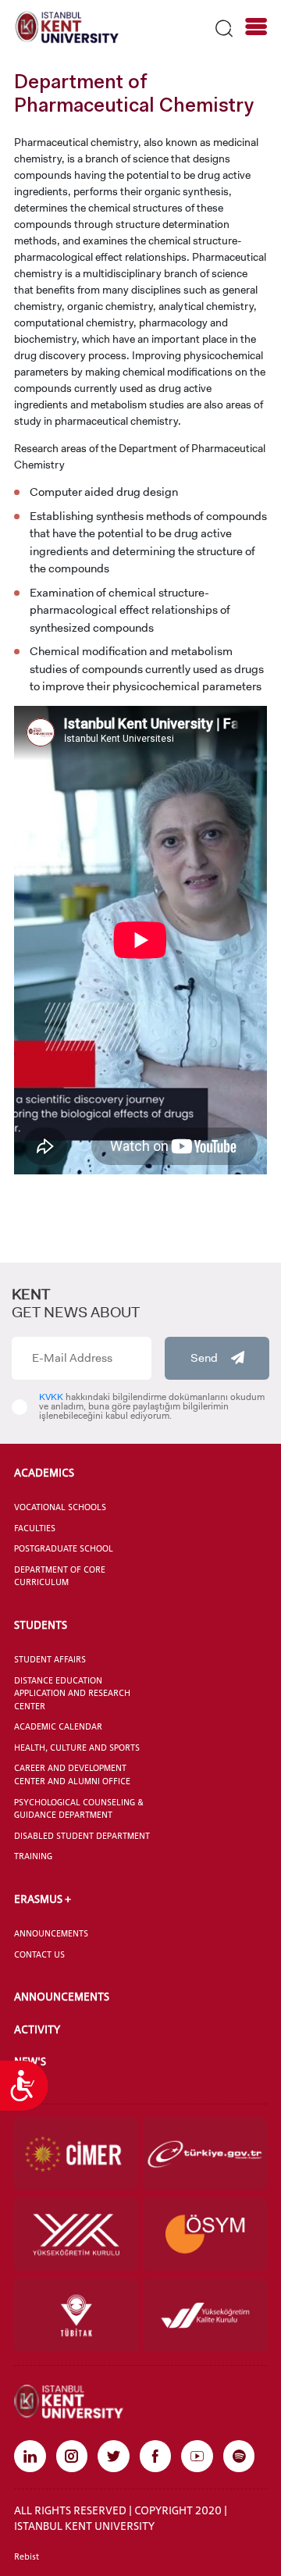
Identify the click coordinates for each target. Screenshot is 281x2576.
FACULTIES (35, 1528)
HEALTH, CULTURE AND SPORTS (77, 1748)
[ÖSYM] (205, 2234)
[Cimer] (76, 2154)
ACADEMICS (44, 1472)
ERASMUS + (43, 1899)
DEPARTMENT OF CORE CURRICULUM (60, 1576)
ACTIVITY (37, 2029)
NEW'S (30, 2061)
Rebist (27, 2556)
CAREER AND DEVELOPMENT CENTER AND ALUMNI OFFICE (72, 1774)
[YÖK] (76, 2234)
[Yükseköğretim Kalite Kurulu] (205, 2315)
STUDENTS (41, 1625)
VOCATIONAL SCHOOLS (60, 1507)
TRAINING (33, 1856)
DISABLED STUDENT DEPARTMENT (82, 1836)
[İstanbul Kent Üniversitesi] (67, 27)
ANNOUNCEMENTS (51, 1933)
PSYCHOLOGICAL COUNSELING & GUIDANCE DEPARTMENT (79, 1809)
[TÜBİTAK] (76, 2315)
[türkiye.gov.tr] (205, 2154)
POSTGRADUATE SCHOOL (64, 1548)
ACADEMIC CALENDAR (58, 1726)
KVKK (51, 1397)
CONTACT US (39, 1954)
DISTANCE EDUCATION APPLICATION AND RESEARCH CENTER (72, 1693)
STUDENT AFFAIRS (50, 1659)
